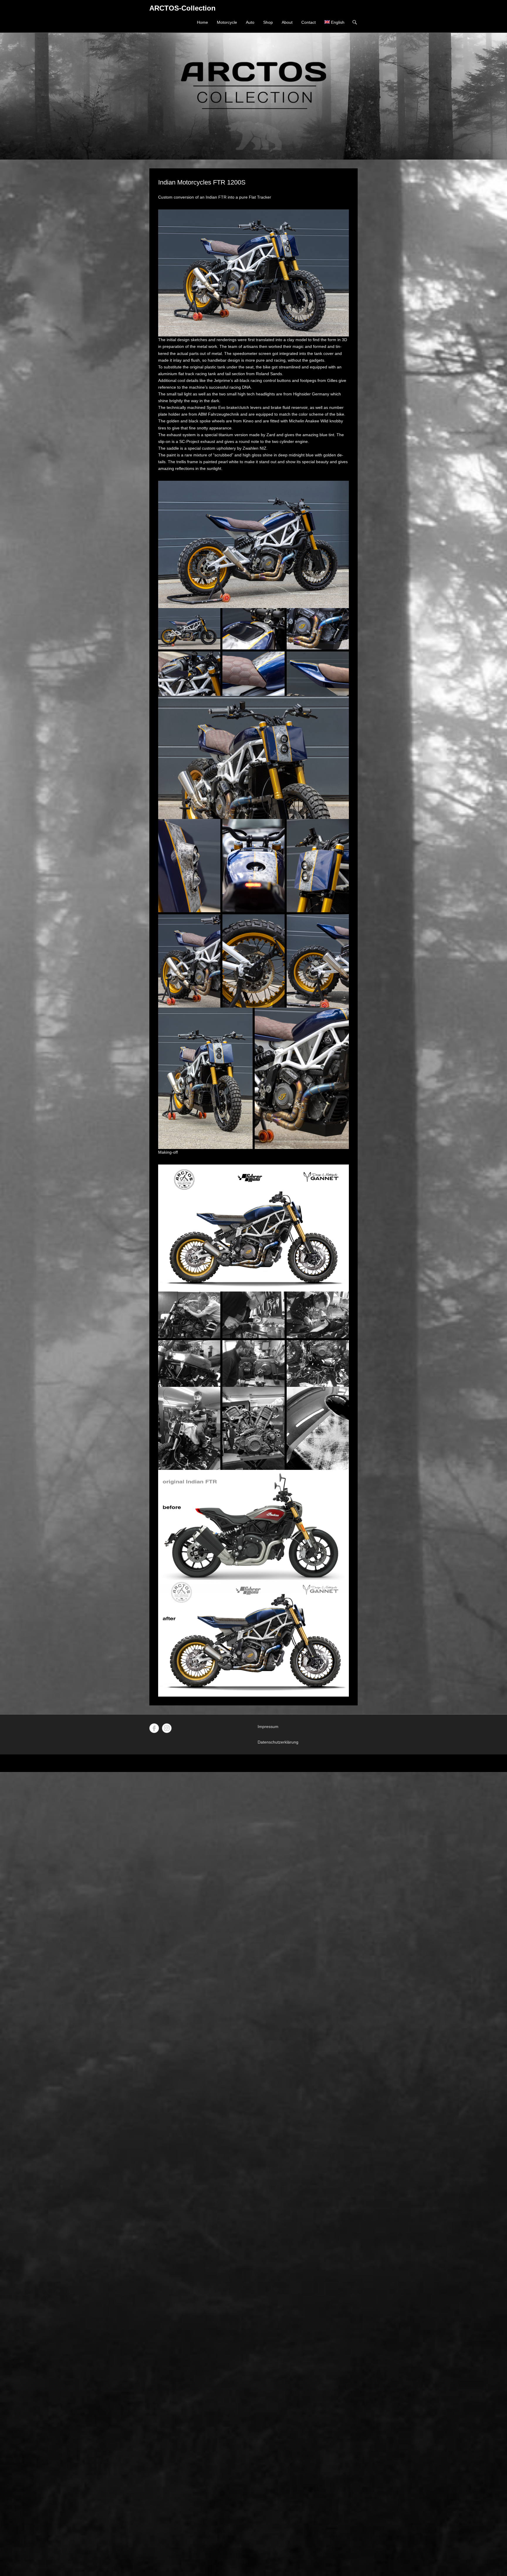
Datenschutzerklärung (278, 1742)
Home (202, 22)
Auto (250, 22)
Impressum (268, 1727)
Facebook (154, 1728)
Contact (309, 22)
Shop (268, 22)
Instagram (167, 1728)
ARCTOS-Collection (182, 8)
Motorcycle (227, 22)
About (287, 22)
